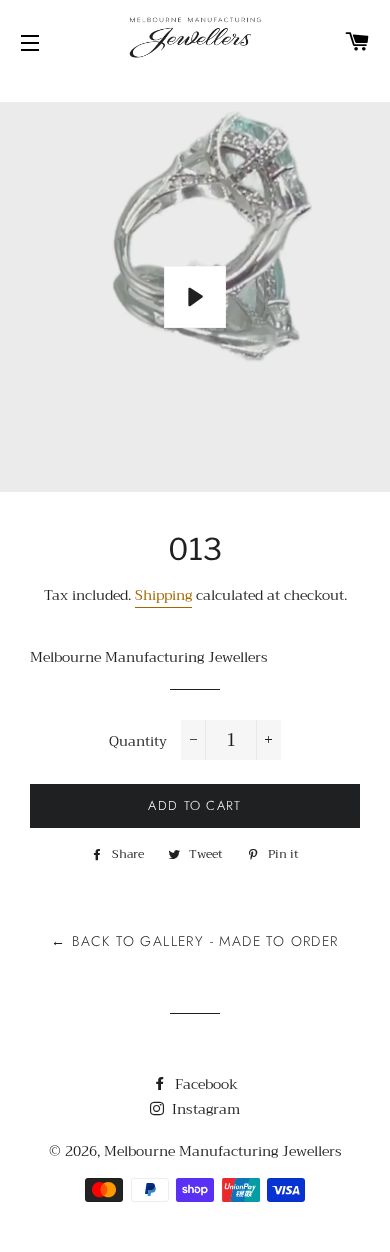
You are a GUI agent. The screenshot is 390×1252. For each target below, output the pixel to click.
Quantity (138, 742)
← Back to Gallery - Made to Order (194, 941)
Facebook (204, 1084)
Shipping (163, 595)
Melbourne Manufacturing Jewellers (223, 1151)
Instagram (204, 1109)
